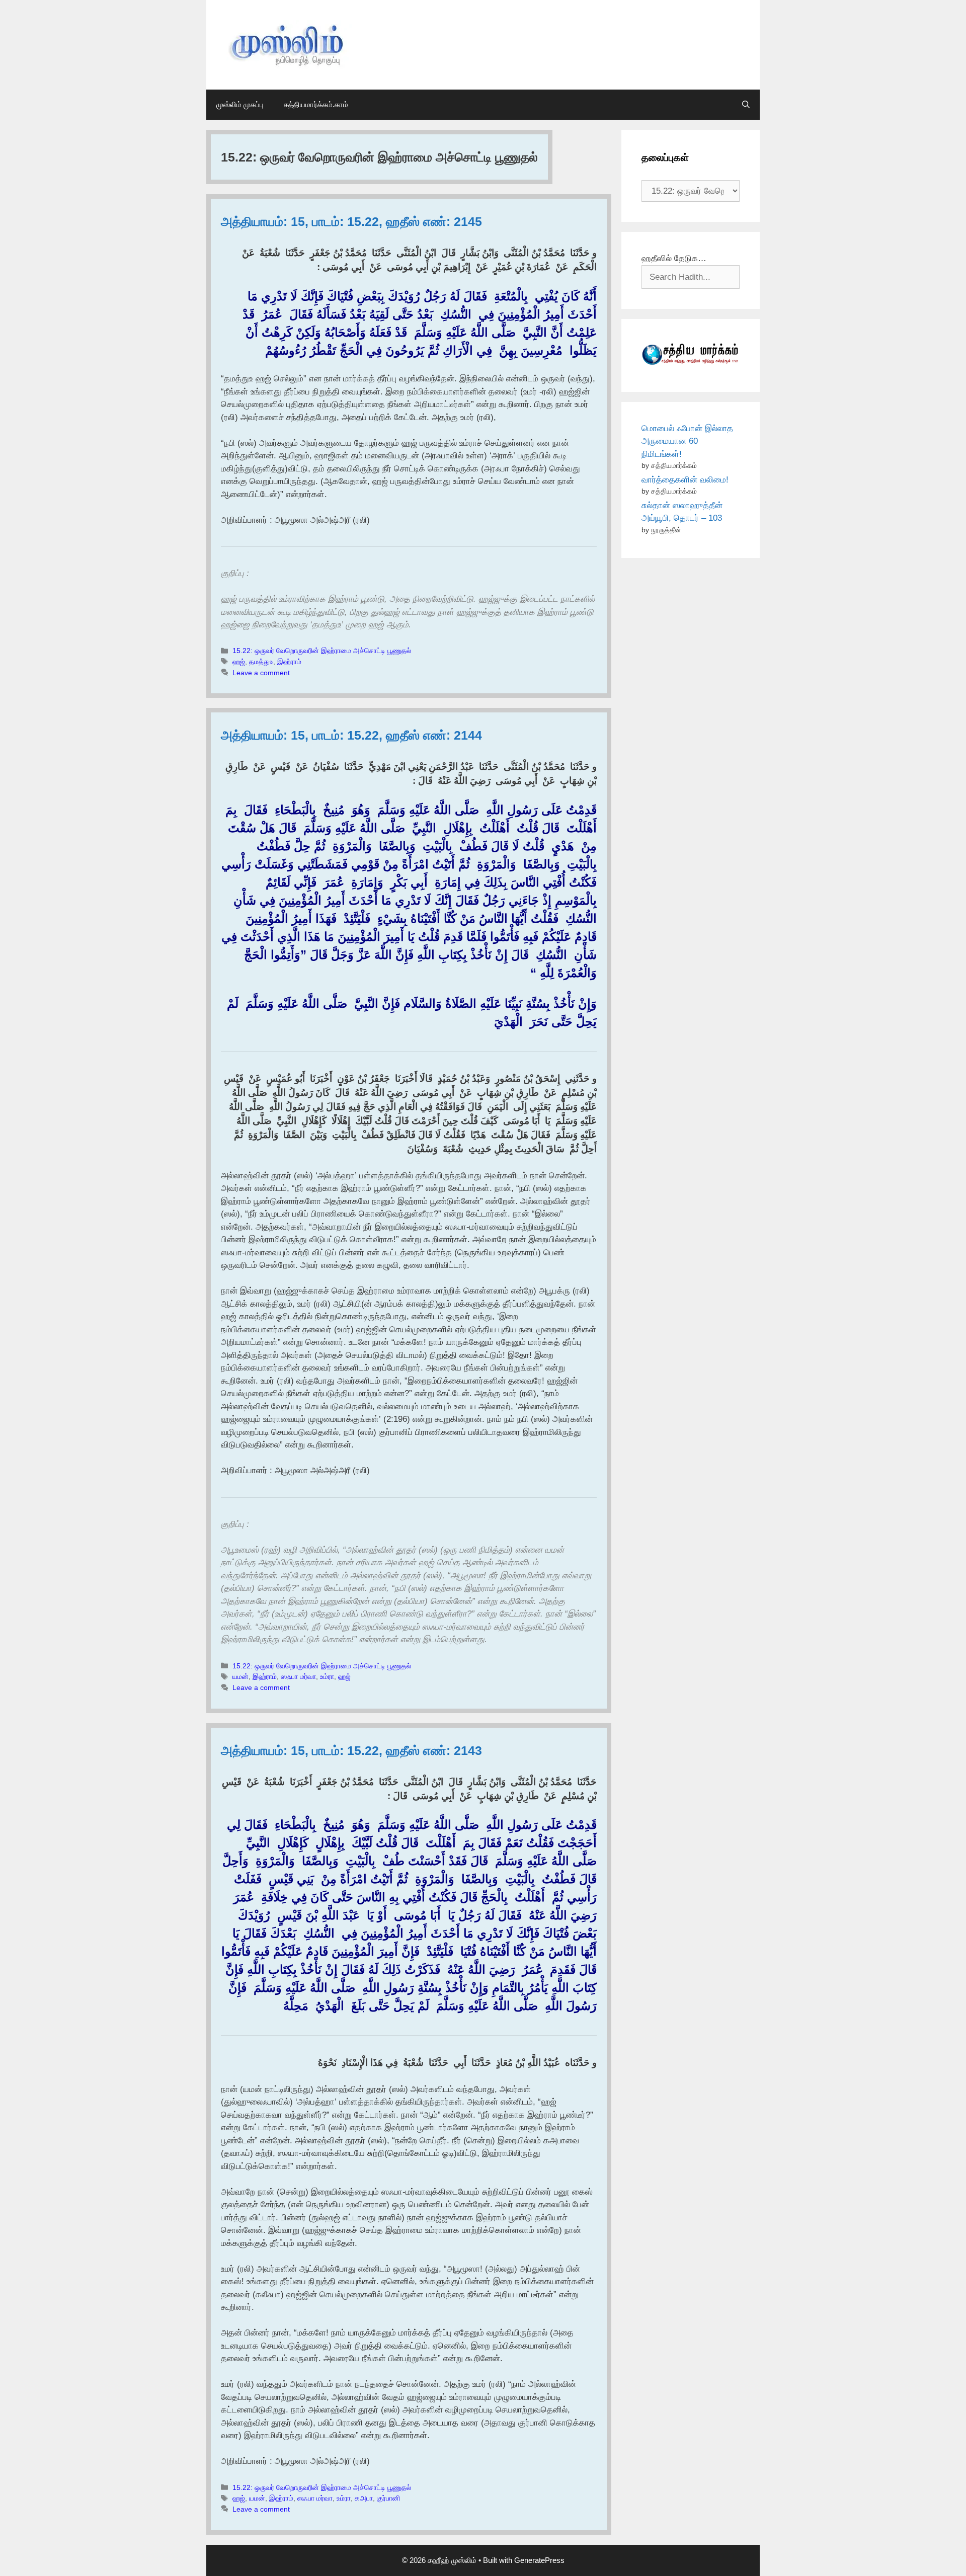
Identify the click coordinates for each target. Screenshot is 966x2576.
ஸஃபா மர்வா (298, 1676)
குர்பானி (388, 2498)
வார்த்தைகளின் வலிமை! (685, 480)
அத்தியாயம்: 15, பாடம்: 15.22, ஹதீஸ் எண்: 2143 (351, 1750)
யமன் (240, 1676)
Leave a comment (261, 673)
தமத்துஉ (261, 662)
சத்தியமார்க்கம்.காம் (316, 104)
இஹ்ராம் (289, 662)
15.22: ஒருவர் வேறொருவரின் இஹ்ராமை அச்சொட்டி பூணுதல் (322, 651)
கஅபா (364, 2498)
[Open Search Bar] (746, 105)
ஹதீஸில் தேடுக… (674, 258)
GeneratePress (539, 2560)
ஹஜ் (239, 662)
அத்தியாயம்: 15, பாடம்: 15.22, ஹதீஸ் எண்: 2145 (351, 221)
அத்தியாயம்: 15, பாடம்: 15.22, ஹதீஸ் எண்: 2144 (351, 735)
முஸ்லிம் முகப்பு (240, 104)
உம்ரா (327, 1676)
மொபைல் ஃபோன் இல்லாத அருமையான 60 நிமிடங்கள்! (687, 441)
